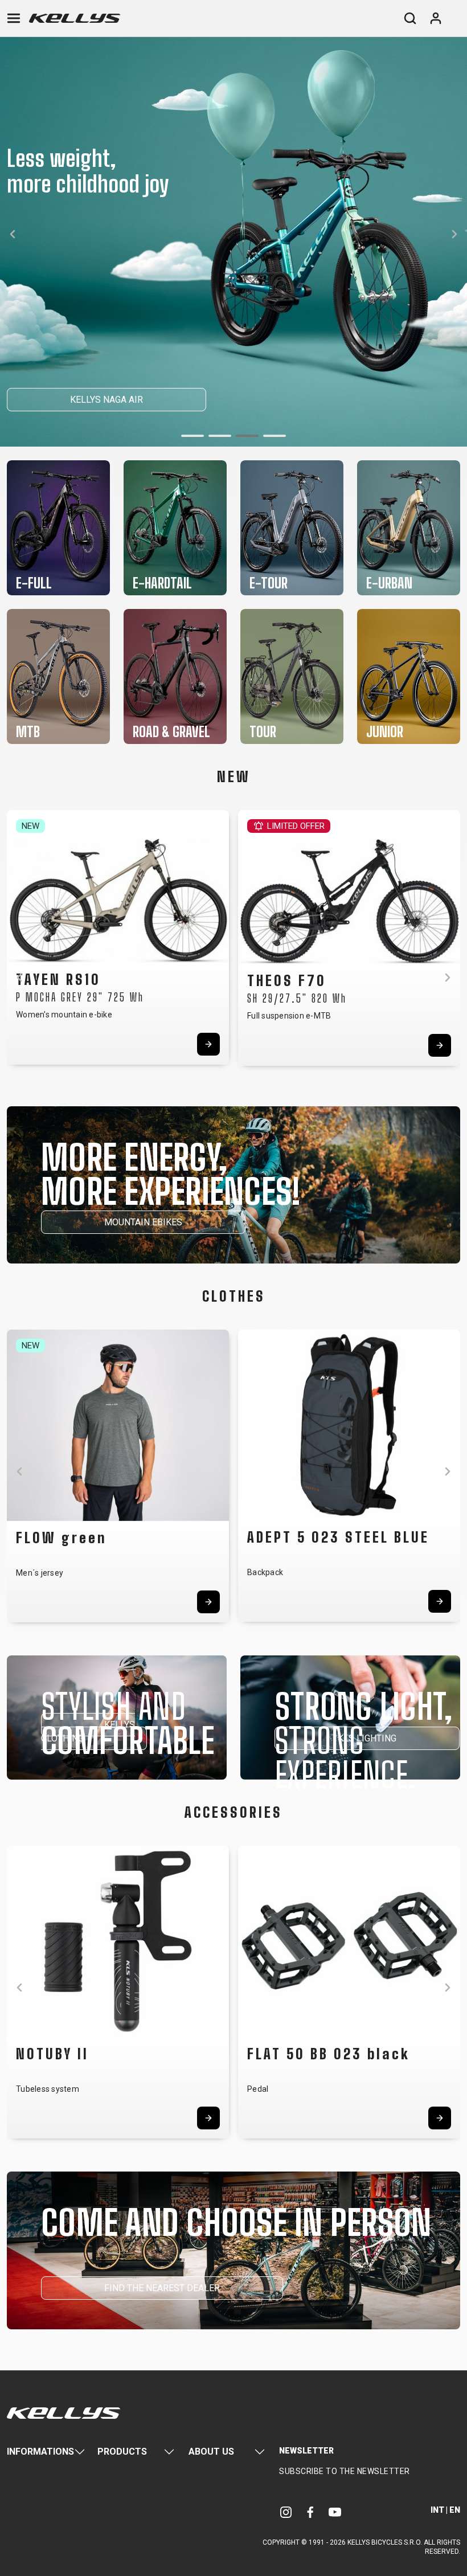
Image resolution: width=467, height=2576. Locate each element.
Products (122, 2452)
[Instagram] (286, 2512)
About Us (211, 2452)
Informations (40, 2452)
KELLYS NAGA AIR (106, 400)
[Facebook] (310, 2512)
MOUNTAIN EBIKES (143, 1222)
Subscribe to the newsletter (345, 2471)
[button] (192, 436)
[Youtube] (335, 2512)
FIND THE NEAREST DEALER (162, 2288)
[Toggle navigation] (14, 18)
